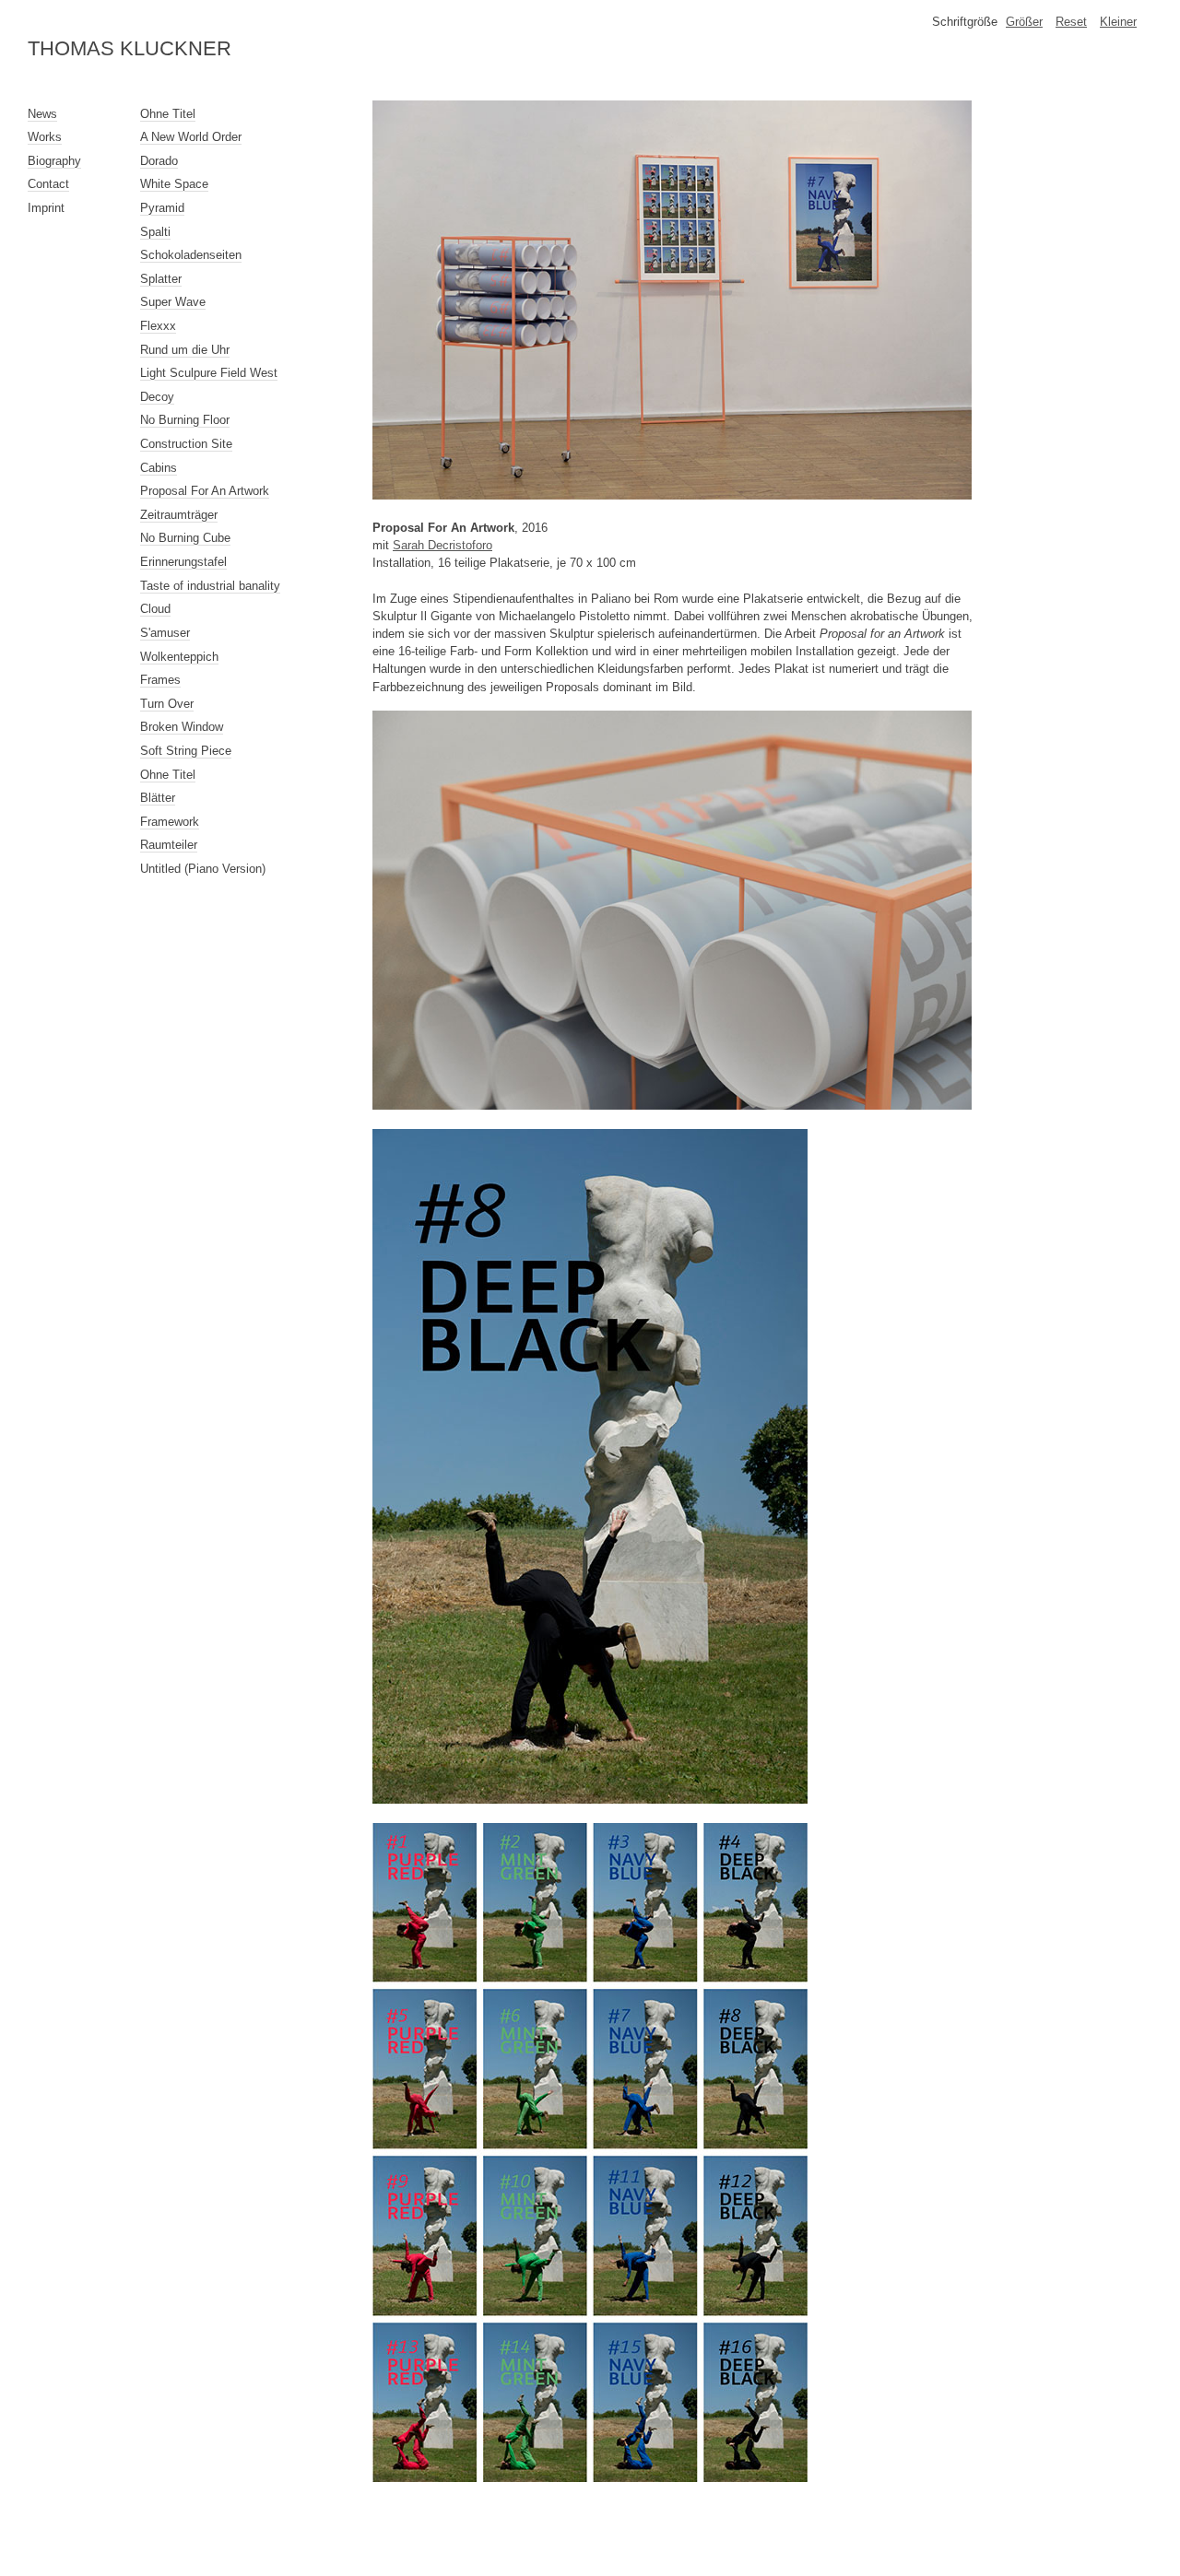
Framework (170, 822)
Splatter (161, 279)
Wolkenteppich (179, 657)
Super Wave (173, 302)
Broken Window (182, 727)
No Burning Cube (185, 538)
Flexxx (158, 326)
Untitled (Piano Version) (203, 869)
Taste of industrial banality (210, 586)
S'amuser (165, 633)
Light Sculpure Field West (209, 373)
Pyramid (162, 208)
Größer (1024, 22)
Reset (1071, 22)
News (42, 114)
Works (45, 137)
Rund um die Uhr (185, 350)
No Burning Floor (185, 420)
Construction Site (186, 444)
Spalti (155, 232)
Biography (54, 161)
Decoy (157, 397)
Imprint (46, 208)
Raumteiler (169, 845)
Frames (160, 680)
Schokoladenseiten (191, 255)
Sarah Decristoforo (442, 545)
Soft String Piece (186, 751)
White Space (174, 184)
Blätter (158, 798)
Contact (48, 184)
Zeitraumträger (179, 515)
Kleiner (1118, 22)
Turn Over (167, 704)
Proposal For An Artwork (205, 491)
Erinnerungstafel (183, 562)
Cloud (155, 609)
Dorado (159, 161)
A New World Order (191, 137)
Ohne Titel (168, 114)
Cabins (159, 468)
